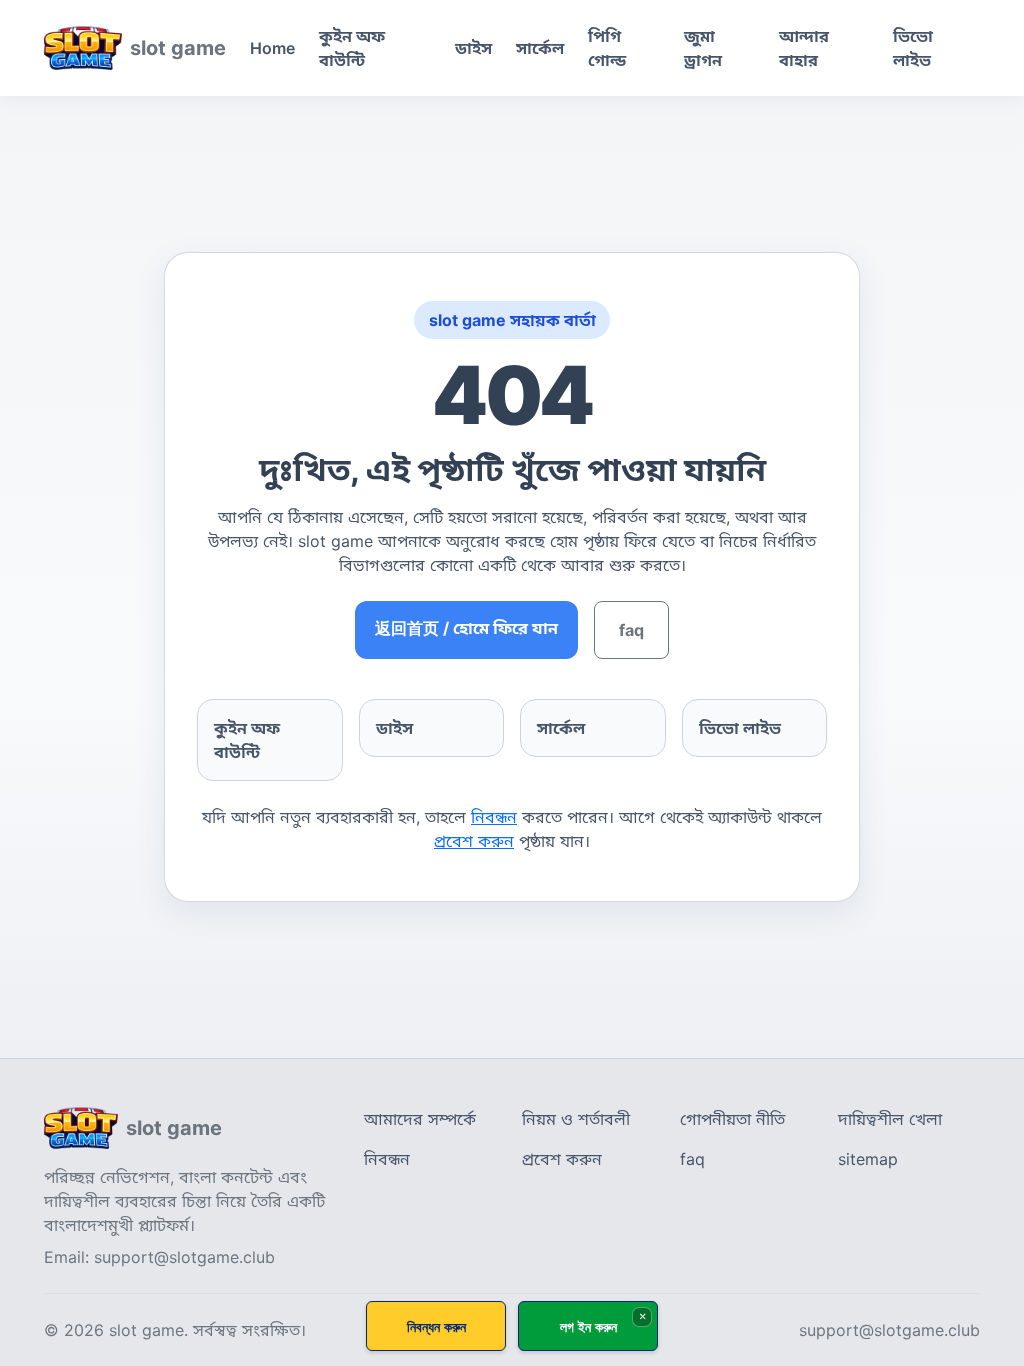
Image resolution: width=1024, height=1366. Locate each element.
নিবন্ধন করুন (436, 1326)
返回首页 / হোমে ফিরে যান (466, 628)
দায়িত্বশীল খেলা (890, 1119)
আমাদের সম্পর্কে (420, 1119)
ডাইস (473, 48)
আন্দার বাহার (804, 48)
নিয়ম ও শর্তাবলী (576, 1119)
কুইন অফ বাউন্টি (352, 48)
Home (272, 48)
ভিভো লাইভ (913, 48)
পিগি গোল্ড (607, 48)
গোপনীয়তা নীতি (732, 1119)
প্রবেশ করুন (474, 841)
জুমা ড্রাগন (703, 48)
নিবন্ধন (494, 817)
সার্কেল (540, 48)
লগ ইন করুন (588, 1326)
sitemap (868, 1159)
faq (631, 630)
